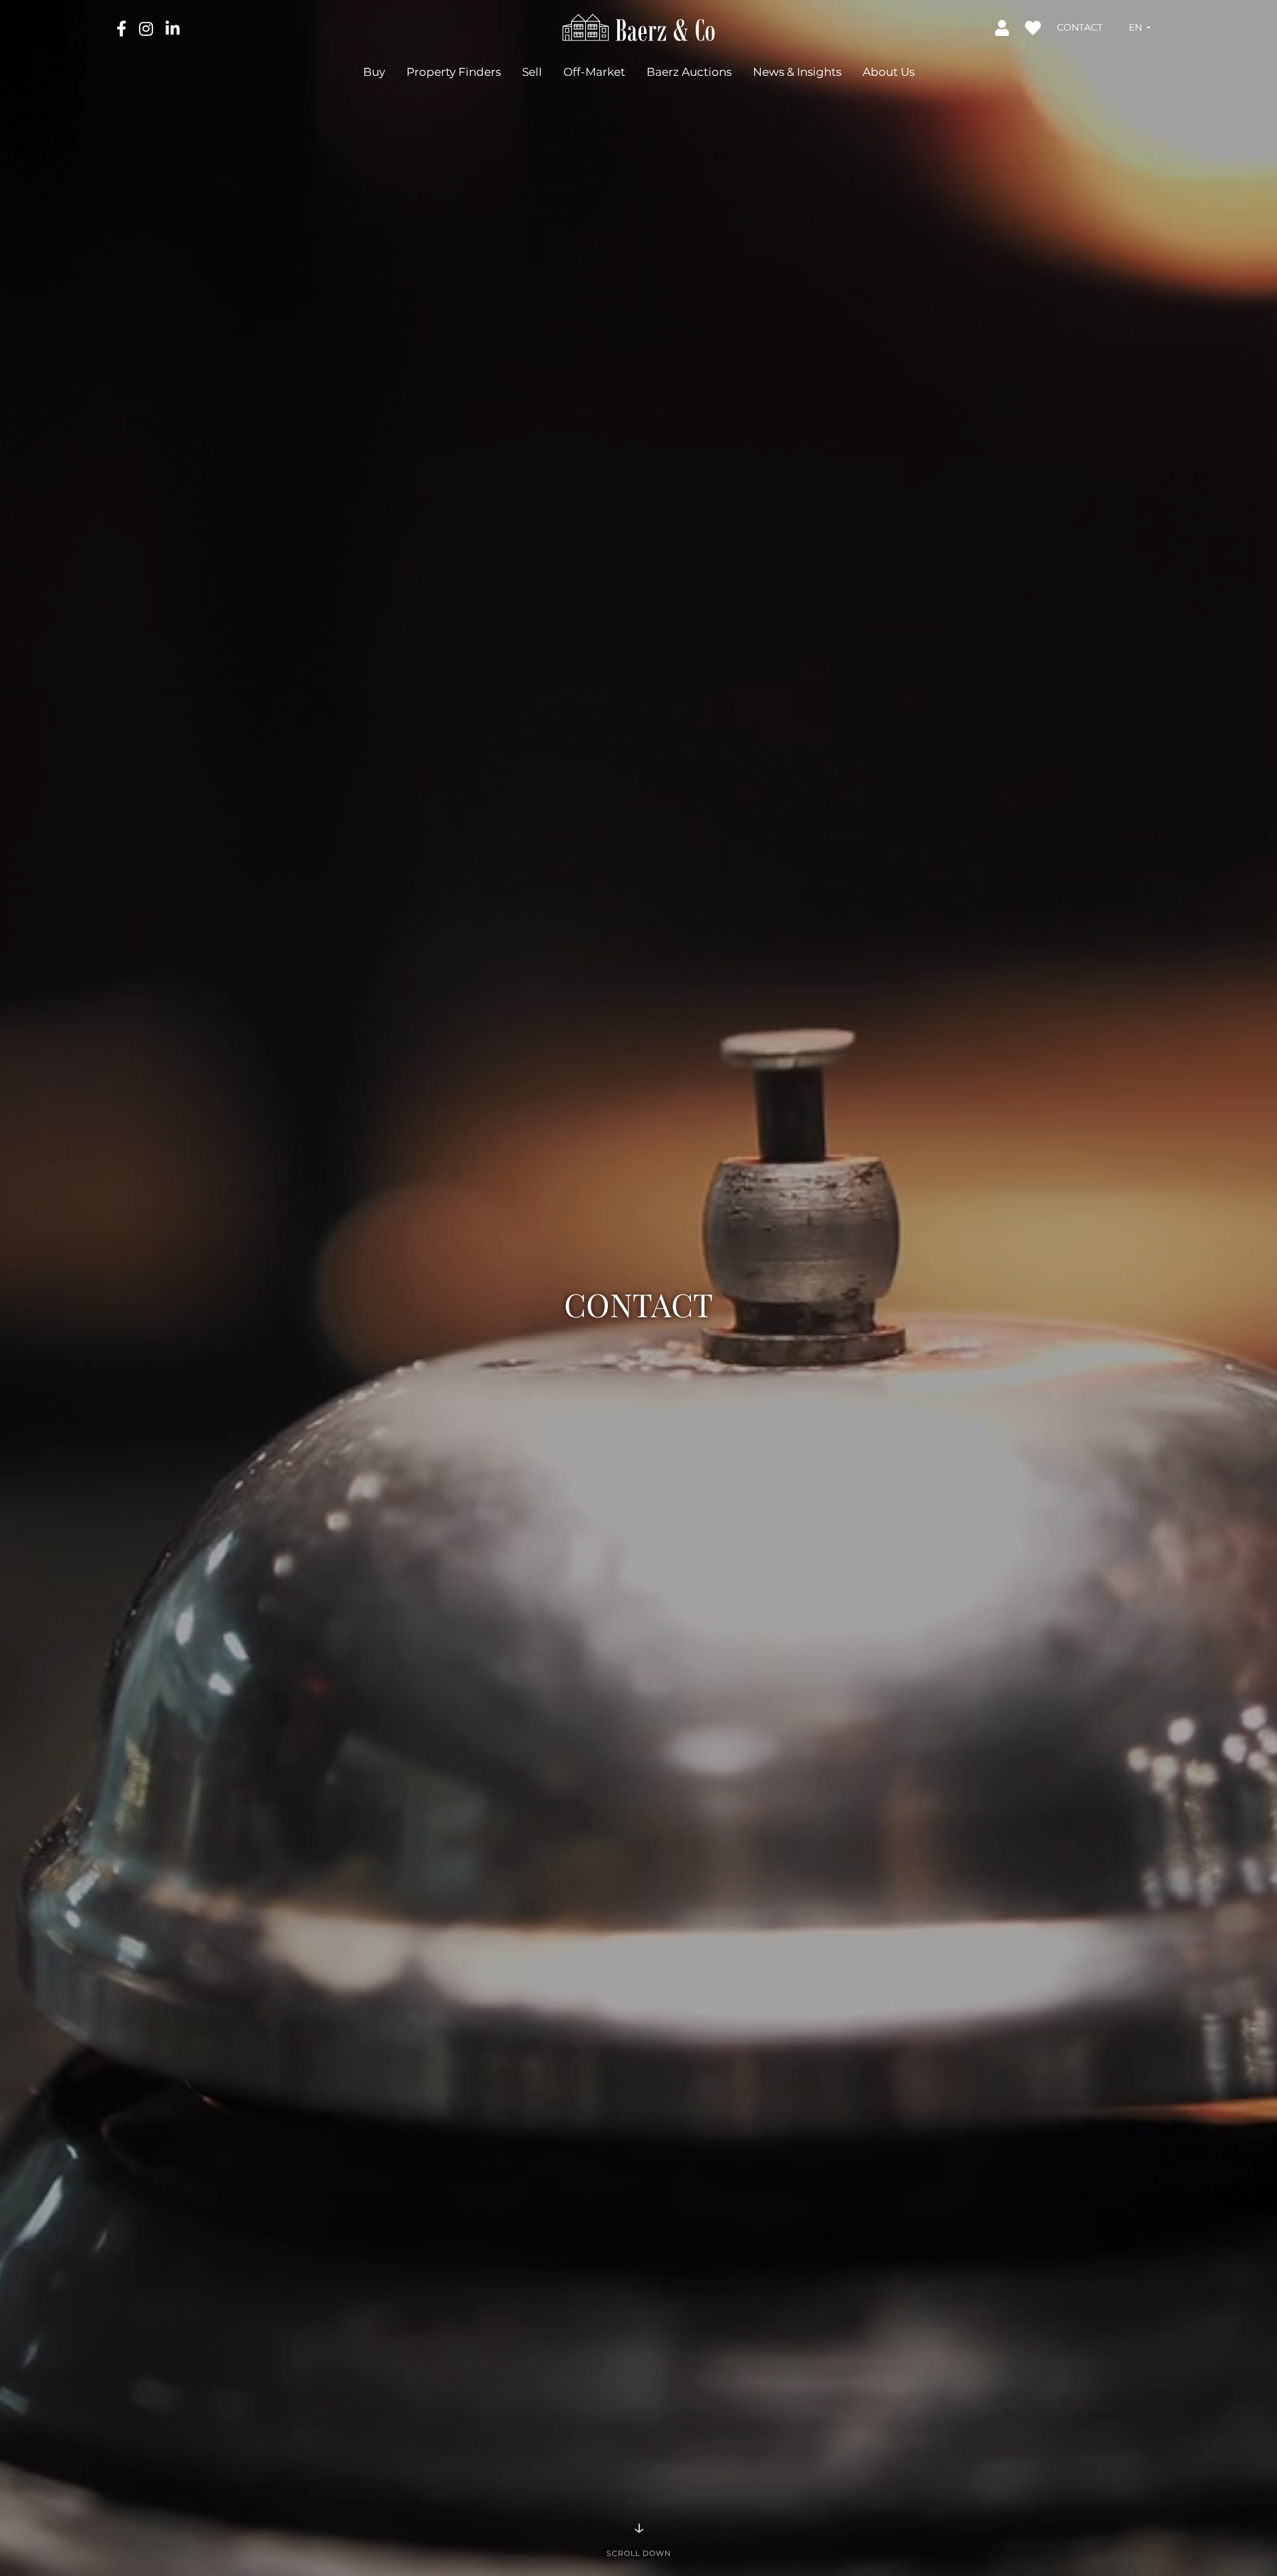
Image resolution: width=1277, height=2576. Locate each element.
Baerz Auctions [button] (689, 71)
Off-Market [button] (594, 71)
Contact (1080, 27)
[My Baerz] (1003, 27)
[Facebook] (123, 28)
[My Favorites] (1034, 27)
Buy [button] (374, 71)
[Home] (639, 27)
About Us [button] (889, 71)
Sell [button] (532, 71)
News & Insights (797, 71)
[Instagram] (147, 28)
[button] (1140, 27)
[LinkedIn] (173, 28)
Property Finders (454, 71)
